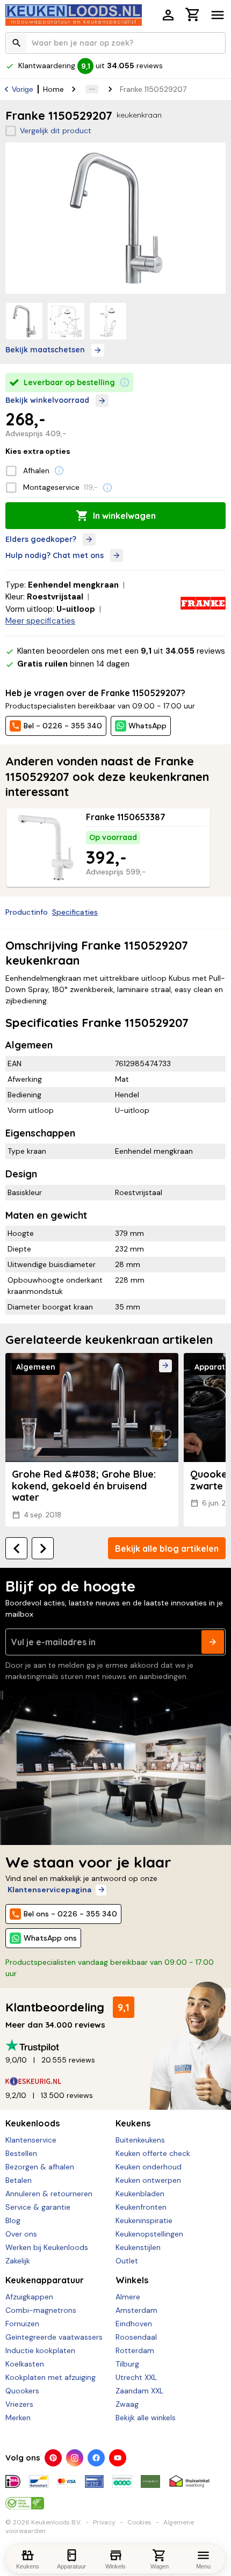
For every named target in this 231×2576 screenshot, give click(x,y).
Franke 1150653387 (126, 817)
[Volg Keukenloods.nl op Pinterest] (53, 2458)
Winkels (132, 2280)
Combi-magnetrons (41, 2310)
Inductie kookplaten (40, 2350)
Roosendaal (136, 2337)
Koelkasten (25, 2364)
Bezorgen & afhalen (40, 2167)
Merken (18, 2418)
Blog (13, 2220)
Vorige (23, 89)
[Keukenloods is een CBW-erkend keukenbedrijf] (25, 2499)
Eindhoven (134, 2324)
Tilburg (127, 2364)
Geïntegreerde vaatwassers (54, 2337)
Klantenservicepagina (49, 1890)
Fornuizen (22, 2324)
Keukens (133, 2123)
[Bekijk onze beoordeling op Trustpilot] (115, 2046)
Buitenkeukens (140, 2140)
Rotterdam (135, 2350)
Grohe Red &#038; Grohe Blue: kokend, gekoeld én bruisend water (84, 1486)
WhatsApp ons (50, 1938)
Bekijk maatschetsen (45, 350)
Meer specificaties (40, 621)
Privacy (104, 2522)
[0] (193, 16)
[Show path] (92, 89)
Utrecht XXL (136, 2377)
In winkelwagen (124, 516)
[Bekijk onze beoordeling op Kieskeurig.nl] (115, 2081)
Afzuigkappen (29, 2297)
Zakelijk (18, 2261)
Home (53, 89)
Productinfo (27, 912)
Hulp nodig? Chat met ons (55, 555)
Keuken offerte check (153, 2153)
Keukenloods (33, 2123)
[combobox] (115, 43)
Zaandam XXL (139, 2391)
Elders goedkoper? (41, 539)
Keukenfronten (141, 2207)
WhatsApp (147, 726)
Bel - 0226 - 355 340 (63, 726)
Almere (128, 2297)
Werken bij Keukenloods (47, 2247)
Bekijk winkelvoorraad (47, 400)
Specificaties (75, 912)
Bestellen (21, 2153)
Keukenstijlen (138, 2247)
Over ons (21, 2234)
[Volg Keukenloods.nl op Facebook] (96, 2458)
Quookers (22, 2391)
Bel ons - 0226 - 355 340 (70, 1914)
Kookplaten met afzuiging (50, 2377)
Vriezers (19, 2404)
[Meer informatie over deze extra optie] (59, 471)
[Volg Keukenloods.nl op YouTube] (118, 2458)
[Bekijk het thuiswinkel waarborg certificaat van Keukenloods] (189, 2477)
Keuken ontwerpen (148, 2180)
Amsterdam (136, 2310)
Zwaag (127, 2404)
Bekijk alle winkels (146, 2418)
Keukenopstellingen (149, 2234)
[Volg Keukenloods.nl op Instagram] (75, 2458)
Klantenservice (31, 2140)
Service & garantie (38, 2207)
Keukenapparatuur (45, 2280)
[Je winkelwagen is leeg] (193, 15)
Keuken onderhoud (149, 2167)
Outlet (127, 2261)
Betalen (19, 2180)
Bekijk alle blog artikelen (167, 1549)
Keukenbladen (140, 2194)
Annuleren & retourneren (49, 2194)
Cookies (139, 2522)
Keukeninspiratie (144, 2220)
